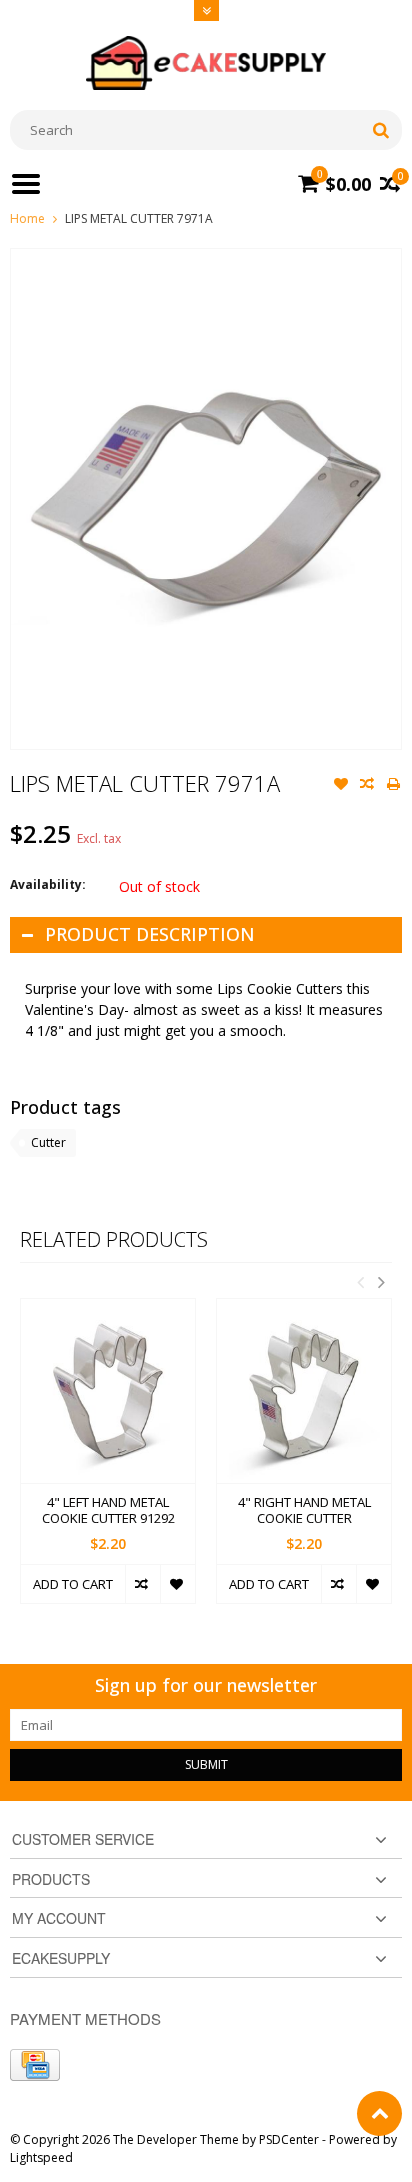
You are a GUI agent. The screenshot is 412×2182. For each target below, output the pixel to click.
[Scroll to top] (379, 2113)
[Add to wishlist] (341, 786)
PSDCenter (289, 2139)
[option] (108, 1460)
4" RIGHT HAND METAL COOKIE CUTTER (304, 1511)
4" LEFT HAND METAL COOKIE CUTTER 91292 (108, 1511)
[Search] (380, 130)
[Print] (393, 786)
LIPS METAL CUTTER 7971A (139, 218)
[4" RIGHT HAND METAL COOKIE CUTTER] (304, 1390)
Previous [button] (360, 1282)
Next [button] (381, 1282)
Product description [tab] (150, 934)
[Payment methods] (35, 2065)
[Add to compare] (367, 786)
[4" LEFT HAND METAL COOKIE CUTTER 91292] (108, 1390)
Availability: (48, 884)
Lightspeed (41, 2157)
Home (27, 218)
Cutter (48, 1142)
